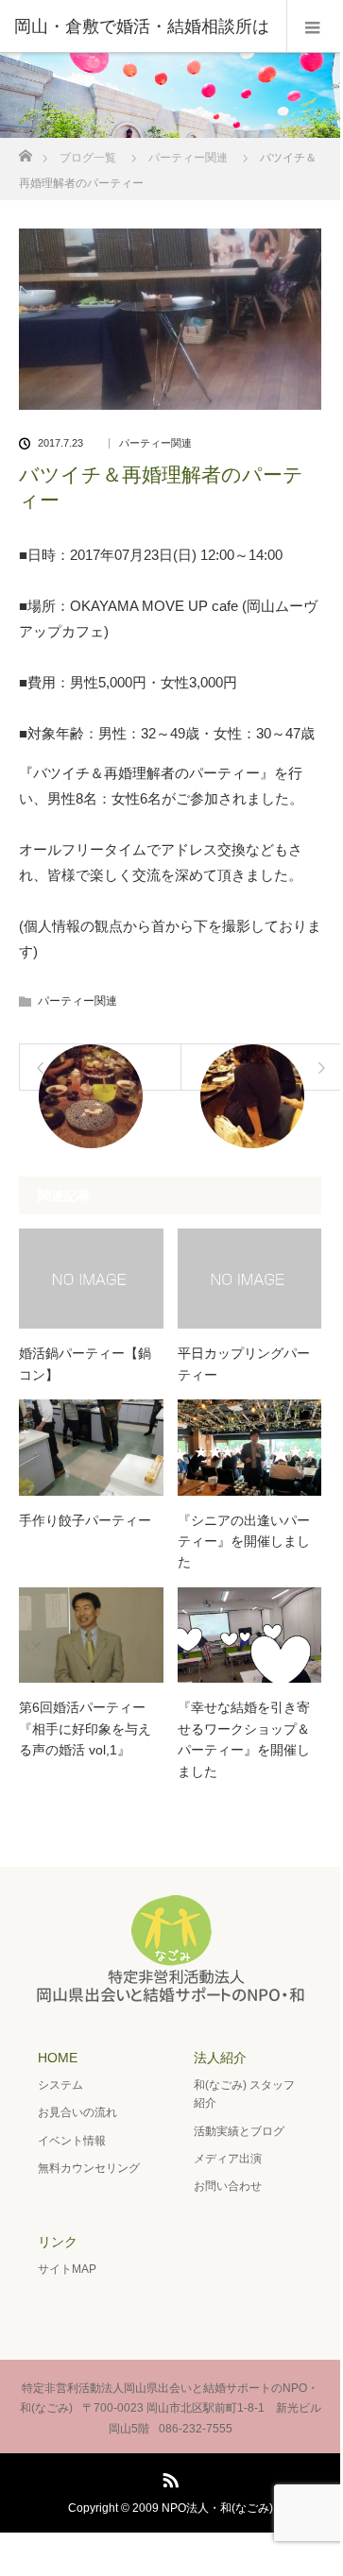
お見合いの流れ (77, 2112)
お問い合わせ (228, 2186)
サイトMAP (67, 2269)
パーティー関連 (188, 158)
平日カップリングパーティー (244, 1364)
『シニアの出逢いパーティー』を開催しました (244, 1542)
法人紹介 (220, 2058)
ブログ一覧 (88, 158)
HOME (58, 2058)
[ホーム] (25, 151)
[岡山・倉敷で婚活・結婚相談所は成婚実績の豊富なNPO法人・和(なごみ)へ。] (170, 1997)
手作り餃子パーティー (85, 1520)
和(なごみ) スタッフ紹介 (244, 2094)
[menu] (313, 26)
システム (60, 2085)
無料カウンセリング (89, 2168)
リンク (58, 2242)
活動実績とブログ (239, 2131)
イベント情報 (72, 2141)
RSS (168, 2477)
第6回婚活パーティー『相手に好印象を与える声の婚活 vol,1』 (85, 1729)
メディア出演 (228, 2159)
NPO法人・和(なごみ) (217, 2508)
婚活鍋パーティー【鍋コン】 (85, 1364)
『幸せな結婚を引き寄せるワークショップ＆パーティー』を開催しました (244, 1739)
